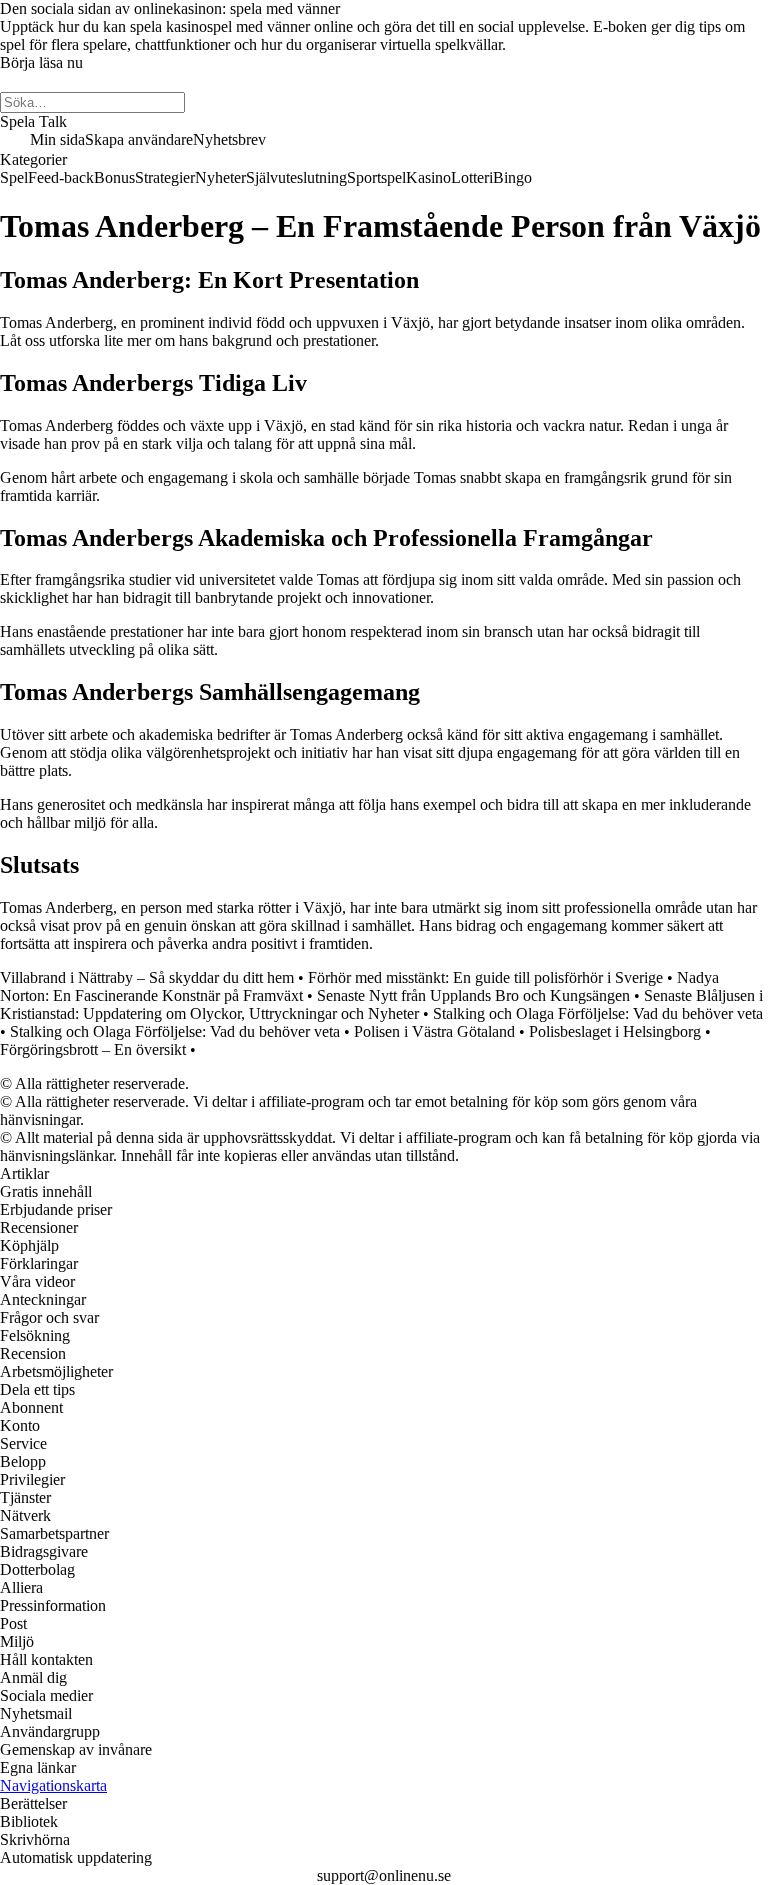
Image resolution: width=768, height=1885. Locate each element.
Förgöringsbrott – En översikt (93, 1049)
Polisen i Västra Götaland (434, 1031)
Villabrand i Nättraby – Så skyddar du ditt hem (147, 977)
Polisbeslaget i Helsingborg (615, 1031)
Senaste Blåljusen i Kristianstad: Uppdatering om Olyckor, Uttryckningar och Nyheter (381, 1004)
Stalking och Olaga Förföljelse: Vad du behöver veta (598, 1013)
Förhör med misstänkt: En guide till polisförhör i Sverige (485, 977)
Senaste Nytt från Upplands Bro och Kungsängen (473, 995)
